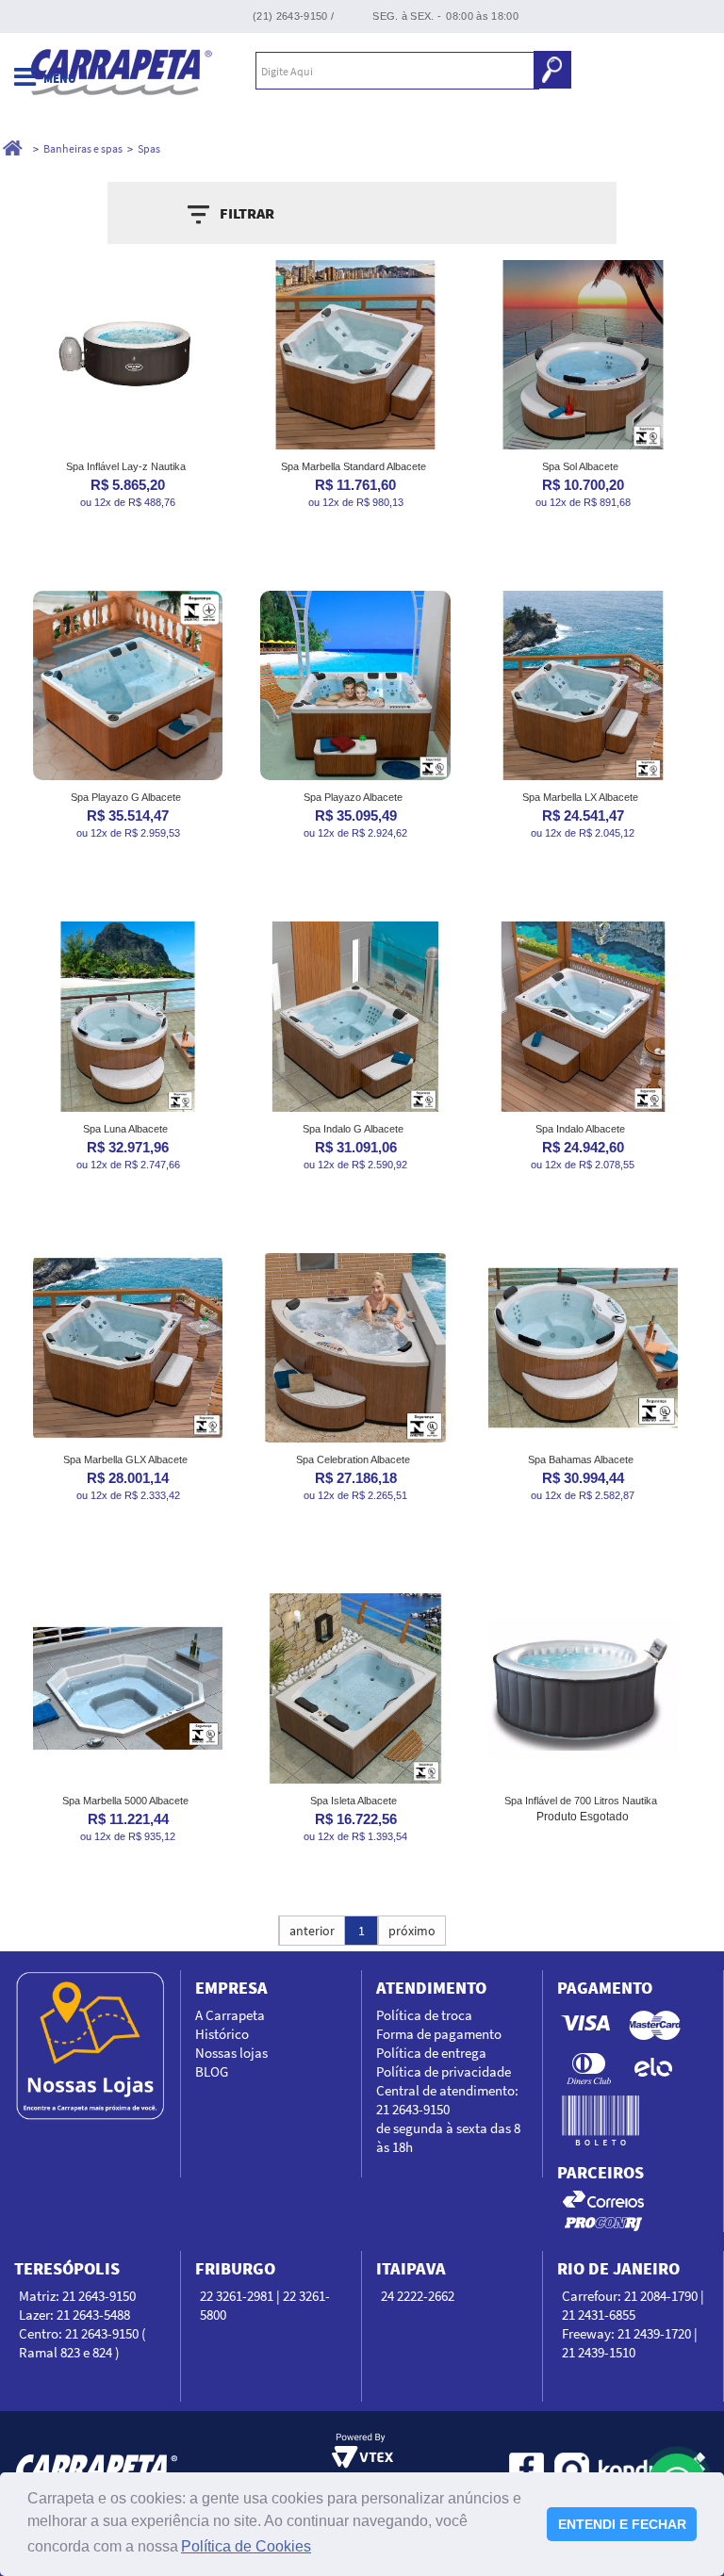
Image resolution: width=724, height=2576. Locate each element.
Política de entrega (431, 2053)
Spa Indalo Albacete (580, 1129)
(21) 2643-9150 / (293, 16)
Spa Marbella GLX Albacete (125, 1459)
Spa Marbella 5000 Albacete (125, 1801)
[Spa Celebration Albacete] (355, 1348)
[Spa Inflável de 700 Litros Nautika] (583, 1688)
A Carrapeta (230, 2015)
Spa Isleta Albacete (354, 1801)
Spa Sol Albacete (580, 466)
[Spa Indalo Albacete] (583, 1016)
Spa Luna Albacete (125, 1129)
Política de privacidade (444, 2071)
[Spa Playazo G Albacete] (128, 685)
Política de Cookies (246, 2546)
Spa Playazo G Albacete (126, 797)
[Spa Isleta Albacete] (355, 1688)
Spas (149, 148)
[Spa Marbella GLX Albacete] (128, 1348)
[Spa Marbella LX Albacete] (583, 685)
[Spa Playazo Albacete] (355, 685)
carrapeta (13, 149)
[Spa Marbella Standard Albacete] (355, 355)
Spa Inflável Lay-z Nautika (126, 466)
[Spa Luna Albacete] (128, 1016)
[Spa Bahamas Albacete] (583, 1348)
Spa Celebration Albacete (353, 1459)
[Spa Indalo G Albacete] (355, 1016)
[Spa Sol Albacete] (583, 355)
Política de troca (424, 2015)
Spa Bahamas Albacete (581, 1459)
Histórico (222, 2034)
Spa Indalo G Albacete (353, 1129)
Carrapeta (121, 71)
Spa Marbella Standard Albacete (354, 466)
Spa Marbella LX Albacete (580, 797)
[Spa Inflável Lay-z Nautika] (128, 355)
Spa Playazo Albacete (353, 797)
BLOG (212, 2071)
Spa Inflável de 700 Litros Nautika (581, 1801)
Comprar (128, 541)
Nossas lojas (231, 2053)
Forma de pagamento (439, 2034)
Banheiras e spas (83, 148)
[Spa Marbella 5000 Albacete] (128, 1688)
